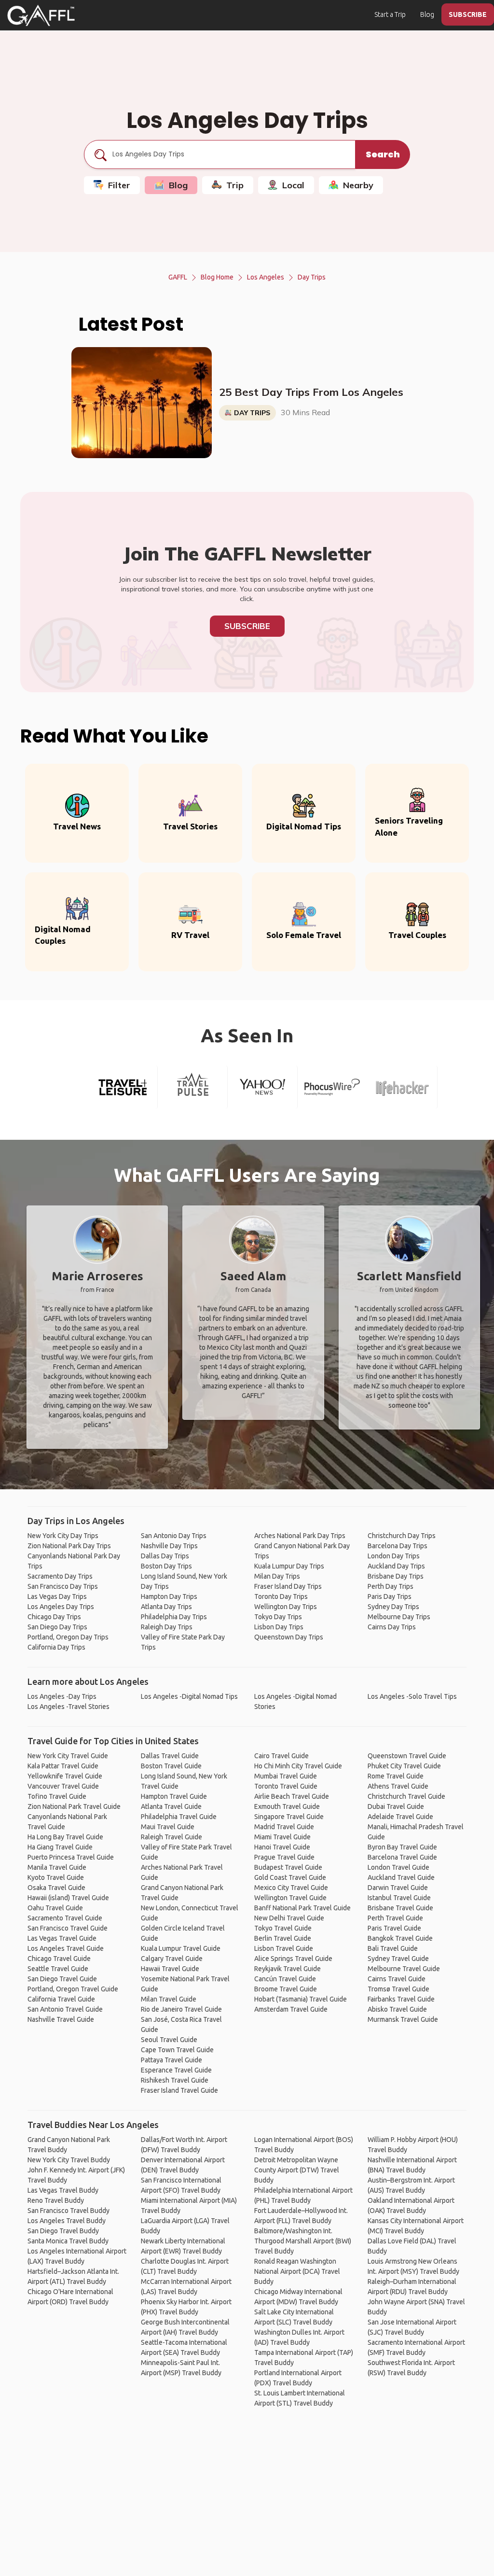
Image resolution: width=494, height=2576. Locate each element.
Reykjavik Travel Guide (288, 1969)
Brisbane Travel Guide (400, 1908)
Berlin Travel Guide (283, 1938)
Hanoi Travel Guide (282, 1847)
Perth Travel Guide (395, 1918)
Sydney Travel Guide (398, 1959)
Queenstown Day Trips (289, 1637)
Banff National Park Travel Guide (302, 1908)
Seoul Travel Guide (169, 2040)
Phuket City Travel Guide (404, 1766)
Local (293, 185)
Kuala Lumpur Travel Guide (181, 1948)
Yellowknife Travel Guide (65, 1776)
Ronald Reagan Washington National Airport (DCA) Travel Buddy (297, 2271)
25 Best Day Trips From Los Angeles (311, 392)
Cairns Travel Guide (397, 1979)
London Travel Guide (398, 1867)
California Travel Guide (61, 1999)
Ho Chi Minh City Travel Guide (298, 1766)
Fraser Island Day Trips (288, 1586)
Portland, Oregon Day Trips (68, 1637)
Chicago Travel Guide (59, 1959)
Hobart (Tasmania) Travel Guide (301, 1999)
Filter (119, 185)
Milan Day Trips (277, 1576)
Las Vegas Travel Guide (62, 1938)
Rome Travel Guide (396, 1776)
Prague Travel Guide (284, 1857)
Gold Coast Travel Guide (290, 1877)
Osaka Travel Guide (56, 1888)
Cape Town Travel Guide (177, 2050)
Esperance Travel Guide (176, 2070)
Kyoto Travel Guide (56, 1877)
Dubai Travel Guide (396, 1806)
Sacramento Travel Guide (65, 1918)
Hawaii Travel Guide (170, 1969)
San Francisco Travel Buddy (69, 2211)
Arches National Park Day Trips (300, 1536)
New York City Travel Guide (68, 1756)
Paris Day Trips (390, 1596)
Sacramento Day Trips (60, 1576)
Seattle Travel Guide (58, 1969)
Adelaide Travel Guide (400, 1817)
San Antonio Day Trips (174, 1536)
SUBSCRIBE (468, 14)
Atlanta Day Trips (166, 1607)
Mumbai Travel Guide (286, 1776)
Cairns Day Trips (392, 1627)
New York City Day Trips (63, 1536)
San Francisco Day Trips (63, 1586)
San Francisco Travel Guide (68, 1928)
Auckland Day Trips (396, 1566)
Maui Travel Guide (168, 1827)
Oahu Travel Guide (55, 1908)
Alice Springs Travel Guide (293, 1959)
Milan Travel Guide (169, 1999)
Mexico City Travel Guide (291, 1888)
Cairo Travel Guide (281, 1756)
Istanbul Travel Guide (399, 1898)
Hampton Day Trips (169, 1596)
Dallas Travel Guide (170, 1756)
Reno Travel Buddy (56, 2200)
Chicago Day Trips (54, 1617)
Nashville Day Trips (169, 1546)
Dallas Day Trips (165, 1556)
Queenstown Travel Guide (407, 1756)
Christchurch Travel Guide (406, 1796)
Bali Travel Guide (393, 1948)
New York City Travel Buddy (69, 2160)
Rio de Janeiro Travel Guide (181, 2009)
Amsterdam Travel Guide (291, 2009)
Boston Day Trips (166, 1566)
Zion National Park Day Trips (69, 1546)
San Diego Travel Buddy (63, 2231)
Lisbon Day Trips (279, 1627)
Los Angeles (266, 277)
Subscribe (247, 626)
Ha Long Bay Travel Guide (65, 1837)
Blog (427, 14)
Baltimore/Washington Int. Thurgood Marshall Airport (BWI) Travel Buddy (303, 2241)
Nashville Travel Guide (61, 2019)
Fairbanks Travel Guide (401, 1999)
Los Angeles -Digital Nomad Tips (189, 1696)
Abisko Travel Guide (397, 2009)
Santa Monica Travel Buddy (68, 2241)
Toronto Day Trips (281, 1596)
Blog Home (217, 277)
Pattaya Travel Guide (172, 2060)
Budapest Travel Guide (288, 1867)
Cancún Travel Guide (285, 1979)
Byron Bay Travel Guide (402, 1847)
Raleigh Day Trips (167, 1627)
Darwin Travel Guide (398, 1888)
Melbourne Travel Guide (404, 1969)
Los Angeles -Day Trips (62, 1696)
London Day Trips (394, 1556)
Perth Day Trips (391, 1586)
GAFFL (178, 277)
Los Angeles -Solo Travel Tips (412, 1696)
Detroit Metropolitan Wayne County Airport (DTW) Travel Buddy (297, 2170)
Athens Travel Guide (398, 1786)
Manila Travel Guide (57, 1867)
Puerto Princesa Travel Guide (71, 1857)
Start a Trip (390, 14)
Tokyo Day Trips (278, 1617)
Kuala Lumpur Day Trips (289, 1566)
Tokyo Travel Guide (283, 1928)
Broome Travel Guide (286, 1989)
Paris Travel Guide (394, 1928)
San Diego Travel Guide (62, 1979)
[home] (41, 15)
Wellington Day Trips (286, 1607)
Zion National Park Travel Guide (74, 1806)
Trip (235, 185)
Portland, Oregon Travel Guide (73, 1989)
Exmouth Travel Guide (287, 1806)
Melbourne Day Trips (399, 1617)
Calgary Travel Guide (172, 1959)
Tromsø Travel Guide (398, 1989)
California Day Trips (56, 1647)
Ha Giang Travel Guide (60, 1847)
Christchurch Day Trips (402, 1536)
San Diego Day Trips (57, 1627)
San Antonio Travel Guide (65, 2009)
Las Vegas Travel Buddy (63, 2190)
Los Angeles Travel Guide (66, 1948)
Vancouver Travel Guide (63, 1786)
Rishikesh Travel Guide (175, 2080)
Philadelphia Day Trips (174, 1617)
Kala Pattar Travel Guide (63, 1766)
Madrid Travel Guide (284, 1827)
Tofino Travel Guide (57, 1796)
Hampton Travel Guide (174, 1796)
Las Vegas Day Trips (57, 1596)
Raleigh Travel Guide (172, 1837)
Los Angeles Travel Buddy (67, 2221)
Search (383, 154)
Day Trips (312, 277)
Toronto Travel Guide (286, 1786)
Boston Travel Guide (171, 1766)
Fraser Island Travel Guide (179, 2090)
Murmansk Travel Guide (403, 2019)
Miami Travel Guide (282, 1837)
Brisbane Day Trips (396, 1576)
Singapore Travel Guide (289, 1817)
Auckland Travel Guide (401, 1877)
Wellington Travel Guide (290, 1898)
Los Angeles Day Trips (61, 1607)
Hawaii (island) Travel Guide (68, 1898)
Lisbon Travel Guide (284, 1948)
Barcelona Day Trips (398, 1546)
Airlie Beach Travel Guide (292, 1796)
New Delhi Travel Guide (289, 1918)
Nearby (358, 185)
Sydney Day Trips (393, 1607)
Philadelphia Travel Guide (179, 1817)
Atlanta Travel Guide (171, 1806)
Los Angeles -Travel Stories (69, 1707)
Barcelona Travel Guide (402, 1857)
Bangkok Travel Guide (400, 1938)
